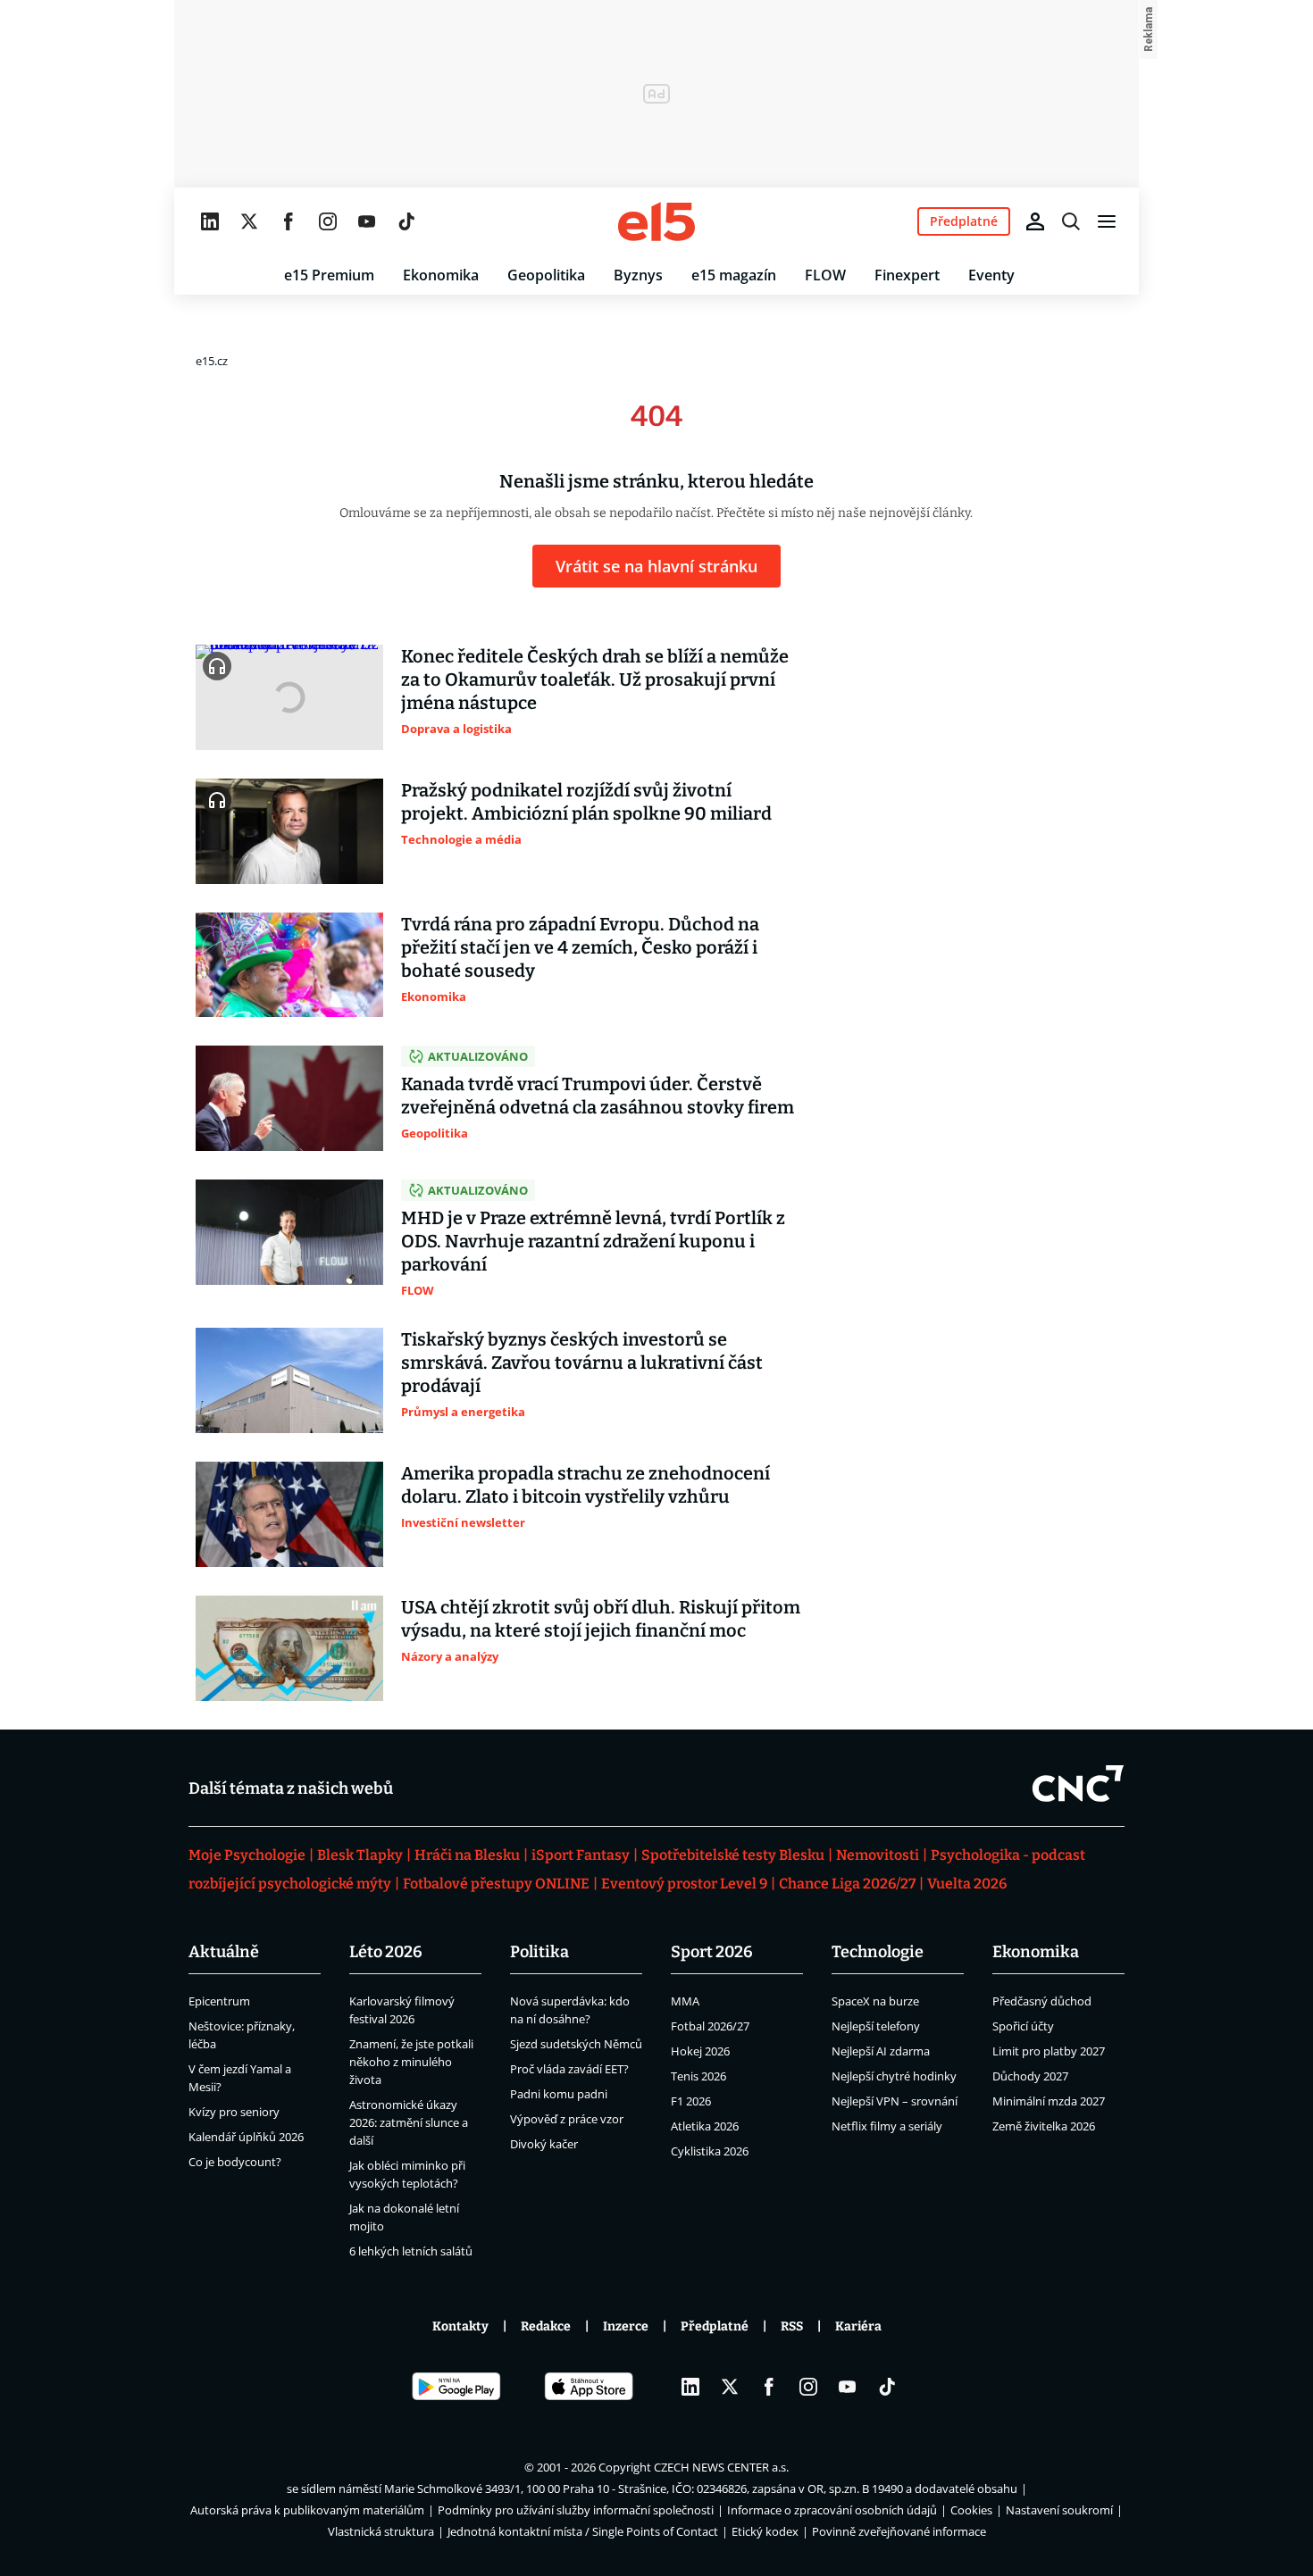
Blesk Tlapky (360, 1855)
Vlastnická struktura (381, 2531)
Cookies (971, 2510)
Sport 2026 (712, 1952)
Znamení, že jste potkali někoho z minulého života (411, 2062)
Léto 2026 (386, 1952)
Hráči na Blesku (467, 1855)
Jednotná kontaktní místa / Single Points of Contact (583, 2531)
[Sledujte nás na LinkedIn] (210, 221)
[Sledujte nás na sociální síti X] (249, 221)
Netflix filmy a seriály (887, 2126)
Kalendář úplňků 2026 (246, 2137)
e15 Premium (329, 275)
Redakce (546, 2326)
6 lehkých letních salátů (411, 2251)
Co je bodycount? (235, 2162)
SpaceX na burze (875, 2001)
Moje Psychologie (247, 1855)
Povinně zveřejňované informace (899, 2531)
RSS (792, 2326)
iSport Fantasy (581, 1855)
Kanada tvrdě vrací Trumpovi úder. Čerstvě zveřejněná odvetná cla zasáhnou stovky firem (598, 1096)
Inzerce (626, 2326)
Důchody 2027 (1030, 2076)
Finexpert (907, 275)
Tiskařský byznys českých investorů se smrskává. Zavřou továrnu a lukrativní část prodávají (582, 1363)
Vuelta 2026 (967, 1884)
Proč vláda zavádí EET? (569, 2069)
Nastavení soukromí (1059, 2510)
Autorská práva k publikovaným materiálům (307, 2510)
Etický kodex (765, 2531)
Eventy (991, 275)
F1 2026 (691, 2101)
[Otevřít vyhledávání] (1071, 221)
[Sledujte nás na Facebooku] (289, 221)
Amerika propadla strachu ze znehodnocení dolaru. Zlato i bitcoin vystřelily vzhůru (585, 1485)
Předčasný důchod (1042, 2001)
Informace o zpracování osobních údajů (832, 2510)
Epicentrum (219, 2001)
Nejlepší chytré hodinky (894, 2076)
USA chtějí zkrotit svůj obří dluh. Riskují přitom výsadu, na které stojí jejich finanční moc (601, 1619)
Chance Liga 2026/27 (847, 1884)
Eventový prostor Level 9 (684, 1884)
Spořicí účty (1023, 2026)
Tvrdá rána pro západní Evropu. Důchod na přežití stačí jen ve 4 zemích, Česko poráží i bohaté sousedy (580, 947)
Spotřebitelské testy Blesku (733, 1855)
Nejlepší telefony (876, 2026)
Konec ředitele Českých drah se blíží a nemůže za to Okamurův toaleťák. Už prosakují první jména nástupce (595, 679)
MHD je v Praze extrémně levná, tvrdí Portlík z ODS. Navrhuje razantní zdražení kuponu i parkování (593, 1241)
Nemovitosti (878, 1855)
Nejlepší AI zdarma (881, 2051)
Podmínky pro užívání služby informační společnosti (576, 2510)
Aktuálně (224, 1952)
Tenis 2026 (698, 2076)
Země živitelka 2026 (1044, 2126)
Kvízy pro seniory (234, 2112)
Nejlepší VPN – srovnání (895, 2101)
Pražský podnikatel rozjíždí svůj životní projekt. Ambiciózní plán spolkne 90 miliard (586, 802)
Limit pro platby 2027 (1049, 2051)
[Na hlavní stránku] (656, 221)
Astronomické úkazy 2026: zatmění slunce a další (409, 2122)
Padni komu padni (559, 2094)
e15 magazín (734, 275)
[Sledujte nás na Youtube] (367, 221)
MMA (685, 2001)
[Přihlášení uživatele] (1035, 221)
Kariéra (858, 2326)
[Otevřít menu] (1107, 221)
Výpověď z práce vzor (567, 2119)
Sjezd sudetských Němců (576, 2044)
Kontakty (460, 2326)
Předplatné (715, 2326)
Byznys (638, 275)
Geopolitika (546, 275)
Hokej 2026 (700, 2051)
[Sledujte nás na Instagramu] (328, 221)
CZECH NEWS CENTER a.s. (721, 2467)
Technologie (878, 1952)
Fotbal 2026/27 (710, 2026)
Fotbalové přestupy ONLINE (496, 1884)
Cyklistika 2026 (710, 2151)
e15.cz (212, 361)
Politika (539, 1952)
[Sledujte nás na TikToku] (406, 221)
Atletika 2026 (705, 2126)
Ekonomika (441, 275)
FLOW (825, 275)
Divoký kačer (544, 2144)
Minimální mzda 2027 (1049, 2101)
